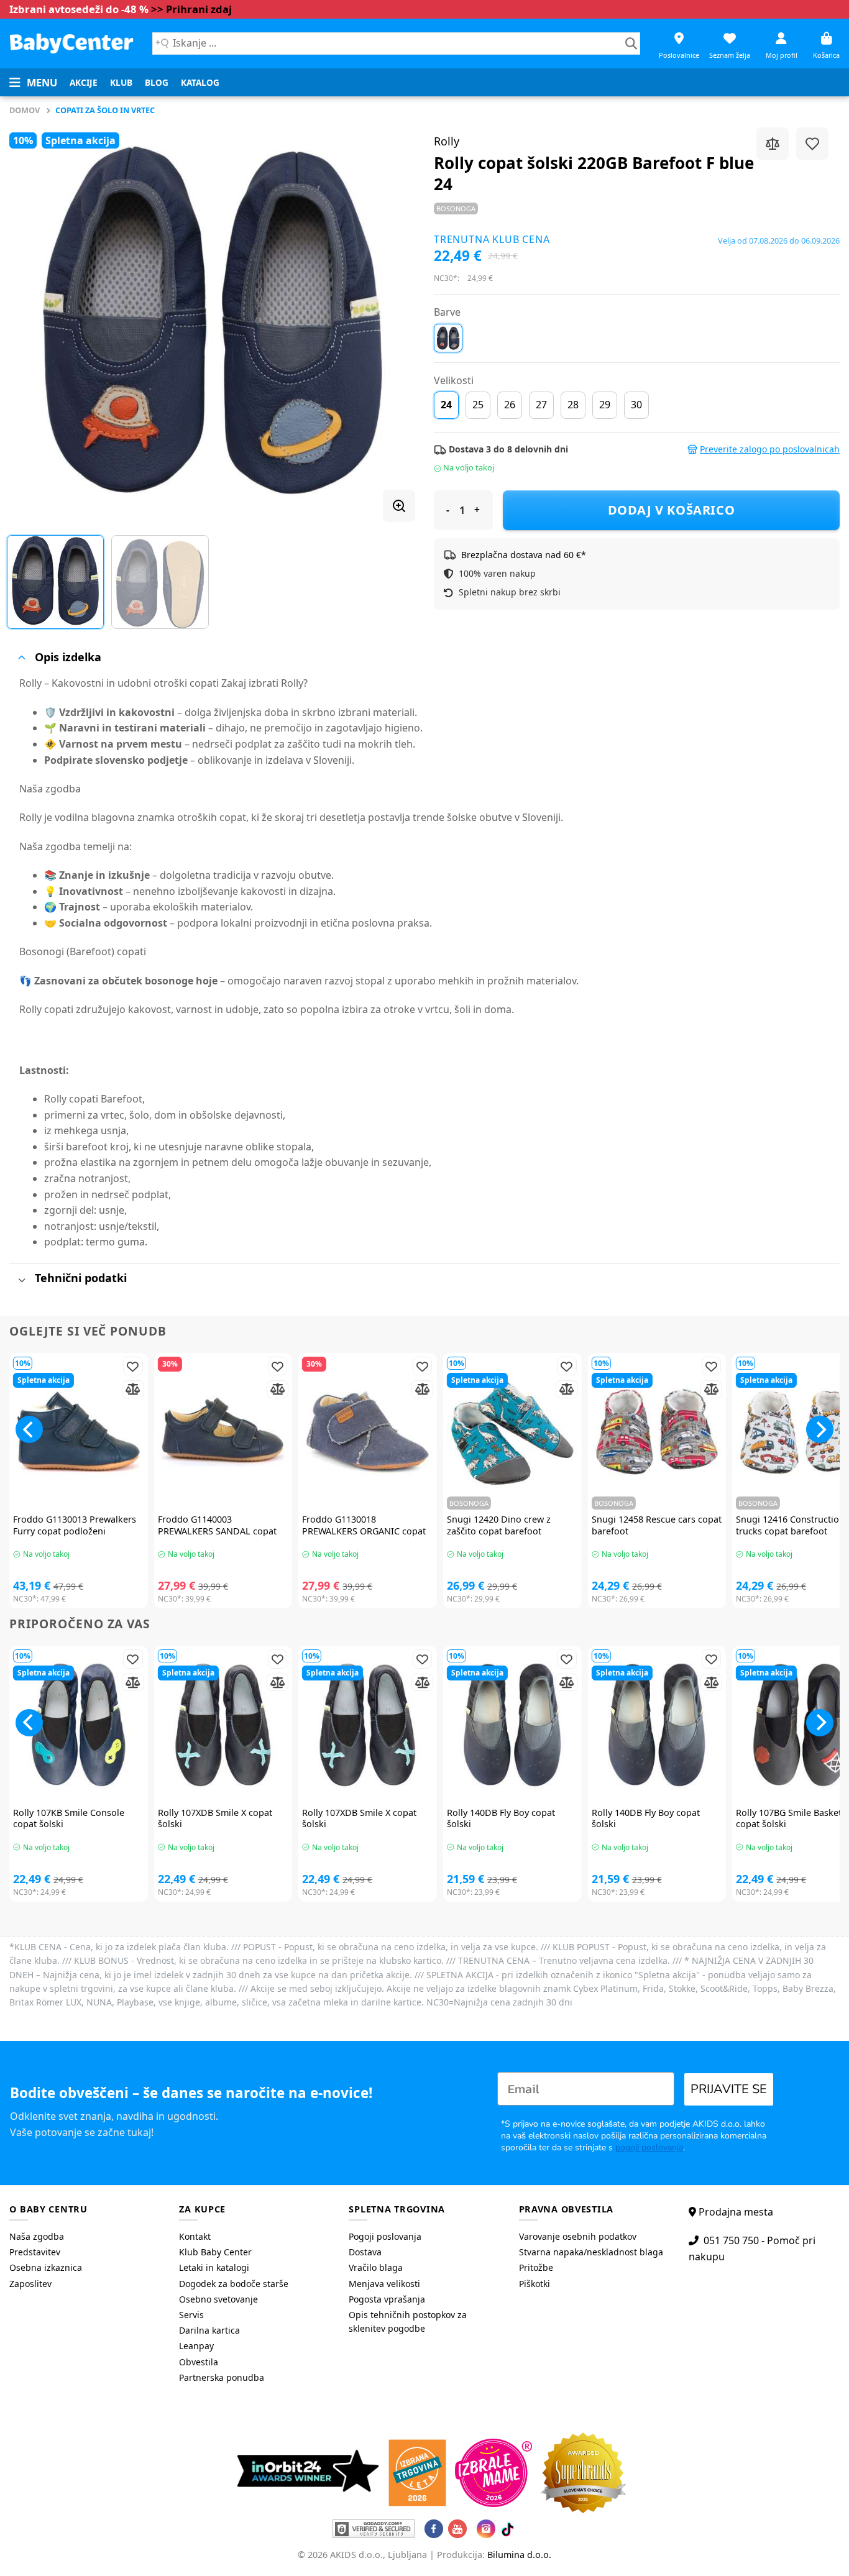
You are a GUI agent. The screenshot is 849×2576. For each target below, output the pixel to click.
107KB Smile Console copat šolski (69, 1819)
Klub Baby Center (215, 2252)
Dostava (365, 2252)
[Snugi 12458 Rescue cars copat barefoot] (657, 1432)
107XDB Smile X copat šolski (215, 1819)
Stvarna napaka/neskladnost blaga (591, 2252)
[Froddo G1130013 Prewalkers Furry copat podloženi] (79, 1432)
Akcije (84, 82)
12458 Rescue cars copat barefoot (657, 1525)
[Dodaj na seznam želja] (812, 144)
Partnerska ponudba (222, 2377)
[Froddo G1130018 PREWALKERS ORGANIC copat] (368, 1432)
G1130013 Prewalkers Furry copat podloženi (75, 1525)
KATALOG (200, 82)
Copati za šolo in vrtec (105, 110)
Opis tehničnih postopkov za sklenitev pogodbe (408, 2322)
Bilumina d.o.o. (519, 2555)
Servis (191, 2315)
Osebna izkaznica (46, 2267)
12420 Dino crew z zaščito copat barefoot (499, 1525)
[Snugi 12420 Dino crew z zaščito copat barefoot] (512, 1432)
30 (636, 405)
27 (541, 405)
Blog (157, 82)
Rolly (447, 141)
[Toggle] (21, 658)
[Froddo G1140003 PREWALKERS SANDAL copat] (223, 1432)
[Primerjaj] (773, 144)
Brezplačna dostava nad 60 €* (524, 555)
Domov (25, 110)
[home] (71, 43)
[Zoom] (399, 506)
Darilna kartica (209, 2330)
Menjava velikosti (384, 2284)
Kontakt (195, 2236)
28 (573, 405)
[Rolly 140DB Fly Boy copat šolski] (512, 1725)
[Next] (392, 320)
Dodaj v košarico (672, 510)
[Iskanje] (631, 44)
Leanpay (196, 2346)
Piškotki (535, 2284)
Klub (121, 82)
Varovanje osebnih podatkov (578, 2236)
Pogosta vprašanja (387, 2299)
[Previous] (33, 320)
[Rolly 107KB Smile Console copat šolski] (79, 1725)
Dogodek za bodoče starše (234, 2284)
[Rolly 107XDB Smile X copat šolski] (223, 1725)
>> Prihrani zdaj (191, 9)
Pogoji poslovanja (385, 2236)
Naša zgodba (37, 2236)
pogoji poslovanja (649, 2147)
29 (605, 405)
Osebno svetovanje (218, 2299)
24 (446, 405)
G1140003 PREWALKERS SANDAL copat (217, 1525)
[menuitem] (84, 83)
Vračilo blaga (376, 2267)
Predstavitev (35, 2252)
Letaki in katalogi (214, 2267)
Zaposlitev (30, 2284)
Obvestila (199, 2362)
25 (478, 405)
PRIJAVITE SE (729, 2089)
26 (510, 405)
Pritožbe (536, 2267)
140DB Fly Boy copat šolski (501, 1819)
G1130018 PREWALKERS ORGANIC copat (364, 1525)
